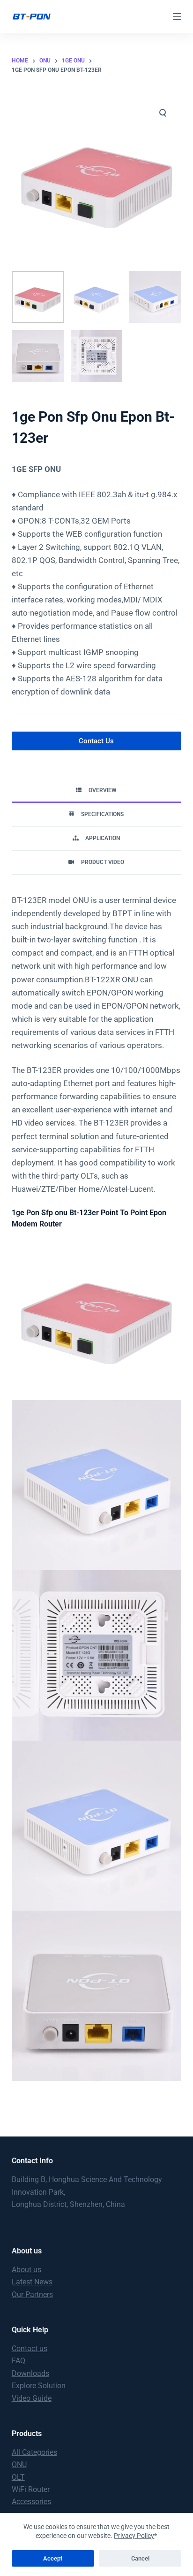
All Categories (34, 2452)
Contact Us (96, 741)
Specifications (102, 814)
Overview (103, 790)
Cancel (140, 2558)
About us (26, 2270)
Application (103, 838)
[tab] (97, 791)
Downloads (30, 2373)
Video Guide (32, 2398)
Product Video (103, 862)
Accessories (31, 2502)
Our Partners (32, 2294)
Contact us (30, 2348)
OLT (18, 2477)
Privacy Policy (134, 2536)
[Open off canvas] (177, 16)
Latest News (32, 2282)
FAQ (19, 2361)
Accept (53, 2558)
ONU (19, 2464)
